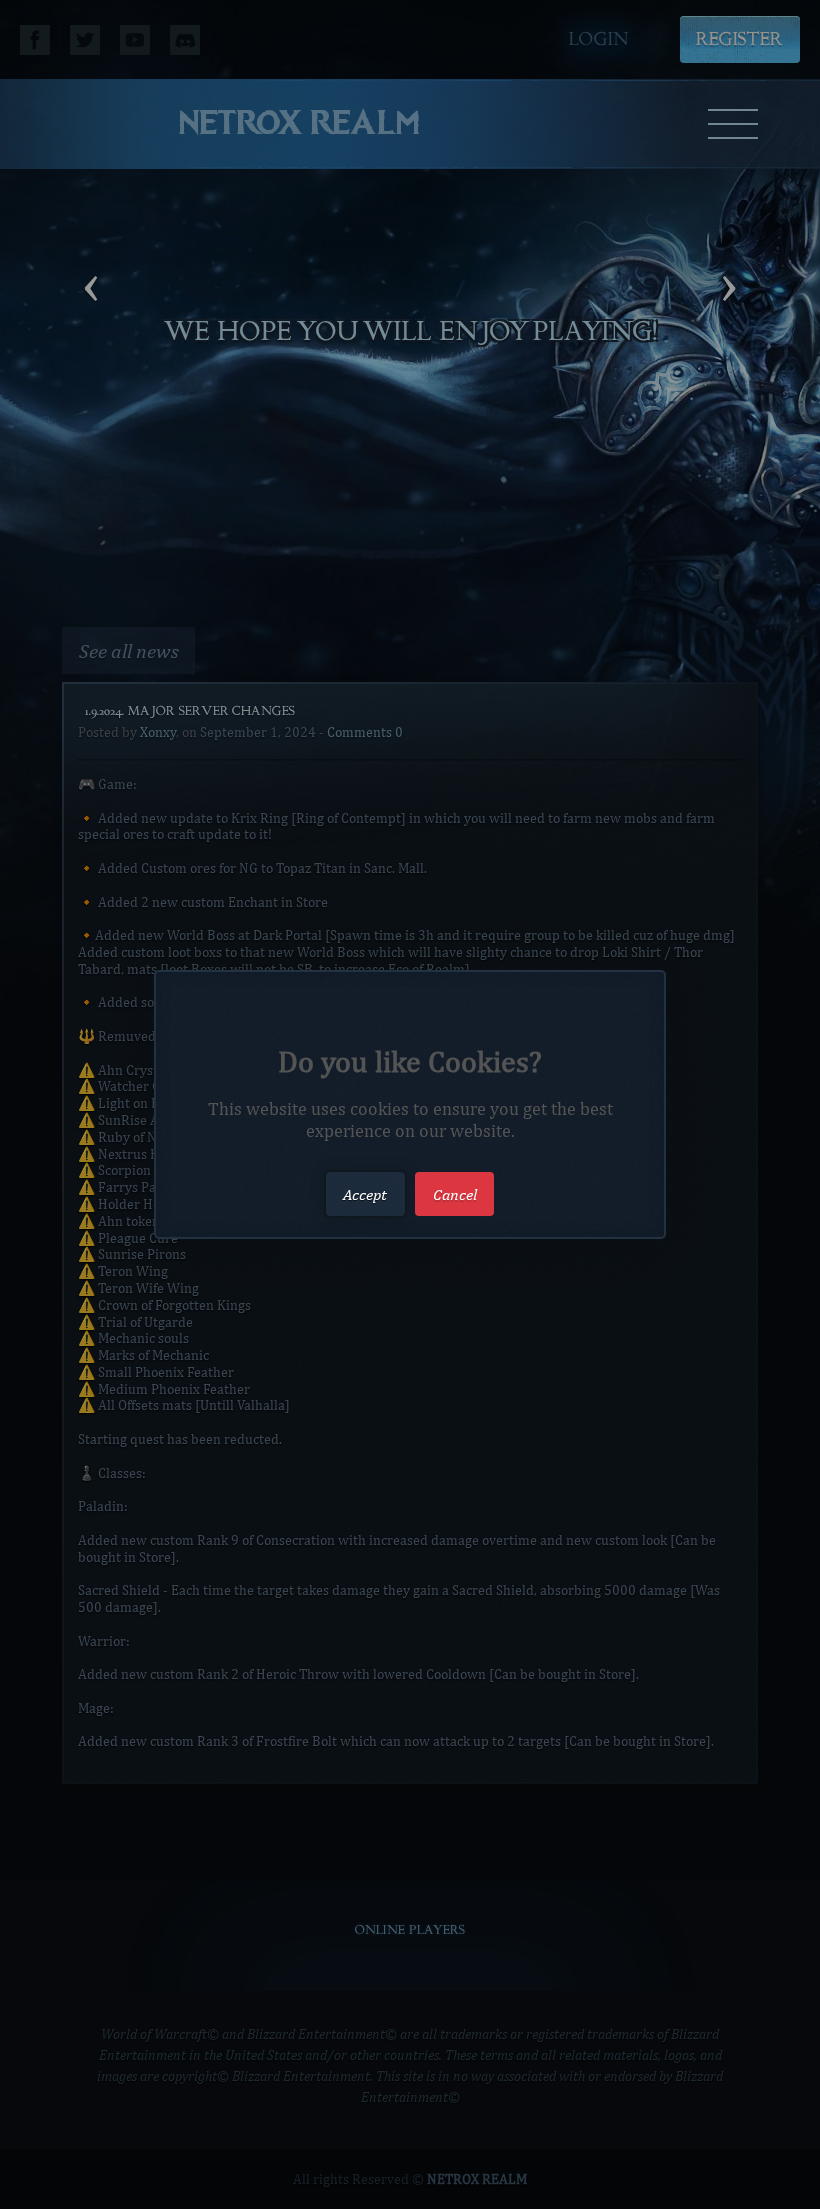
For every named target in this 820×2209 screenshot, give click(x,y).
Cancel (455, 1193)
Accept (365, 1193)
